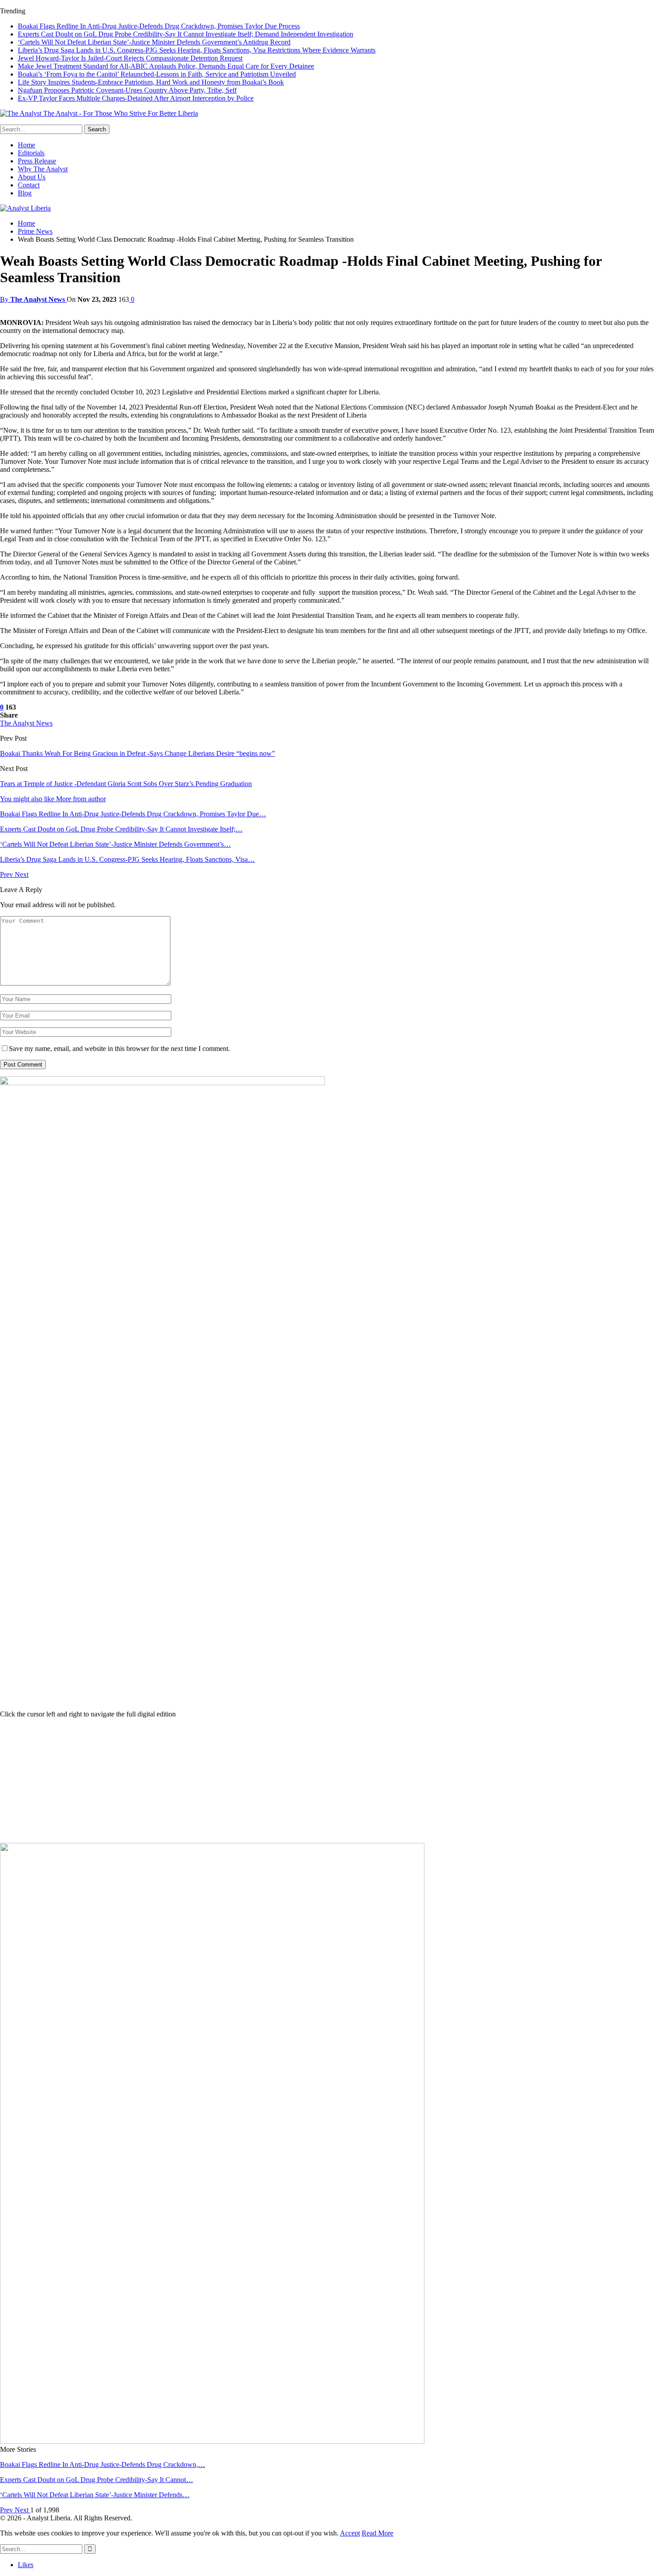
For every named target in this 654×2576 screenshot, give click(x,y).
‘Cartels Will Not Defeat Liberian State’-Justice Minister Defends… (95, 2495)
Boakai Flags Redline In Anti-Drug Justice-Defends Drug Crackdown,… (103, 2464)
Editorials (31, 153)
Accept (350, 2533)
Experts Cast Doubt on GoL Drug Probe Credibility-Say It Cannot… (97, 2480)
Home (26, 145)
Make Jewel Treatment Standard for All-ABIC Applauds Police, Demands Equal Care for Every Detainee (166, 66)
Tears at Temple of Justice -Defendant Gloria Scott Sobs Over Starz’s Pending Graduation (126, 784)
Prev (7, 874)
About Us (32, 177)
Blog (25, 193)
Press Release (37, 161)
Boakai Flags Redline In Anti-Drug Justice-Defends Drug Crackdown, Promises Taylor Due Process (159, 26)
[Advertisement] (327, 1781)
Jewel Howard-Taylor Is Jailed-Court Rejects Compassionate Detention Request (130, 58)
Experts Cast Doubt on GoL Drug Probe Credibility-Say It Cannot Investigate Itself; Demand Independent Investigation (186, 34)
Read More (377, 2533)
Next (22, 874)
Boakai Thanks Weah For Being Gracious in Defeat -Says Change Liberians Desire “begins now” (137, 753)
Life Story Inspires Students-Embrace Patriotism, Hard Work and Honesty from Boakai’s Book (151, 82)
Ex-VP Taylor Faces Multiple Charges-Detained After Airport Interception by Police (136, 98)
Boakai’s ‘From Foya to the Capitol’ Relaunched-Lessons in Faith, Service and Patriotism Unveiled (157, 74)
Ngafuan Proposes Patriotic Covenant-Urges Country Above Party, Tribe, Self (127, 90)
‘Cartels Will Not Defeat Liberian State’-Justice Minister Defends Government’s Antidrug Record (154, 42)
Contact (29, 185)
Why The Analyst (43, 169)
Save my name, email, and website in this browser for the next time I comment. (119, 1049)
